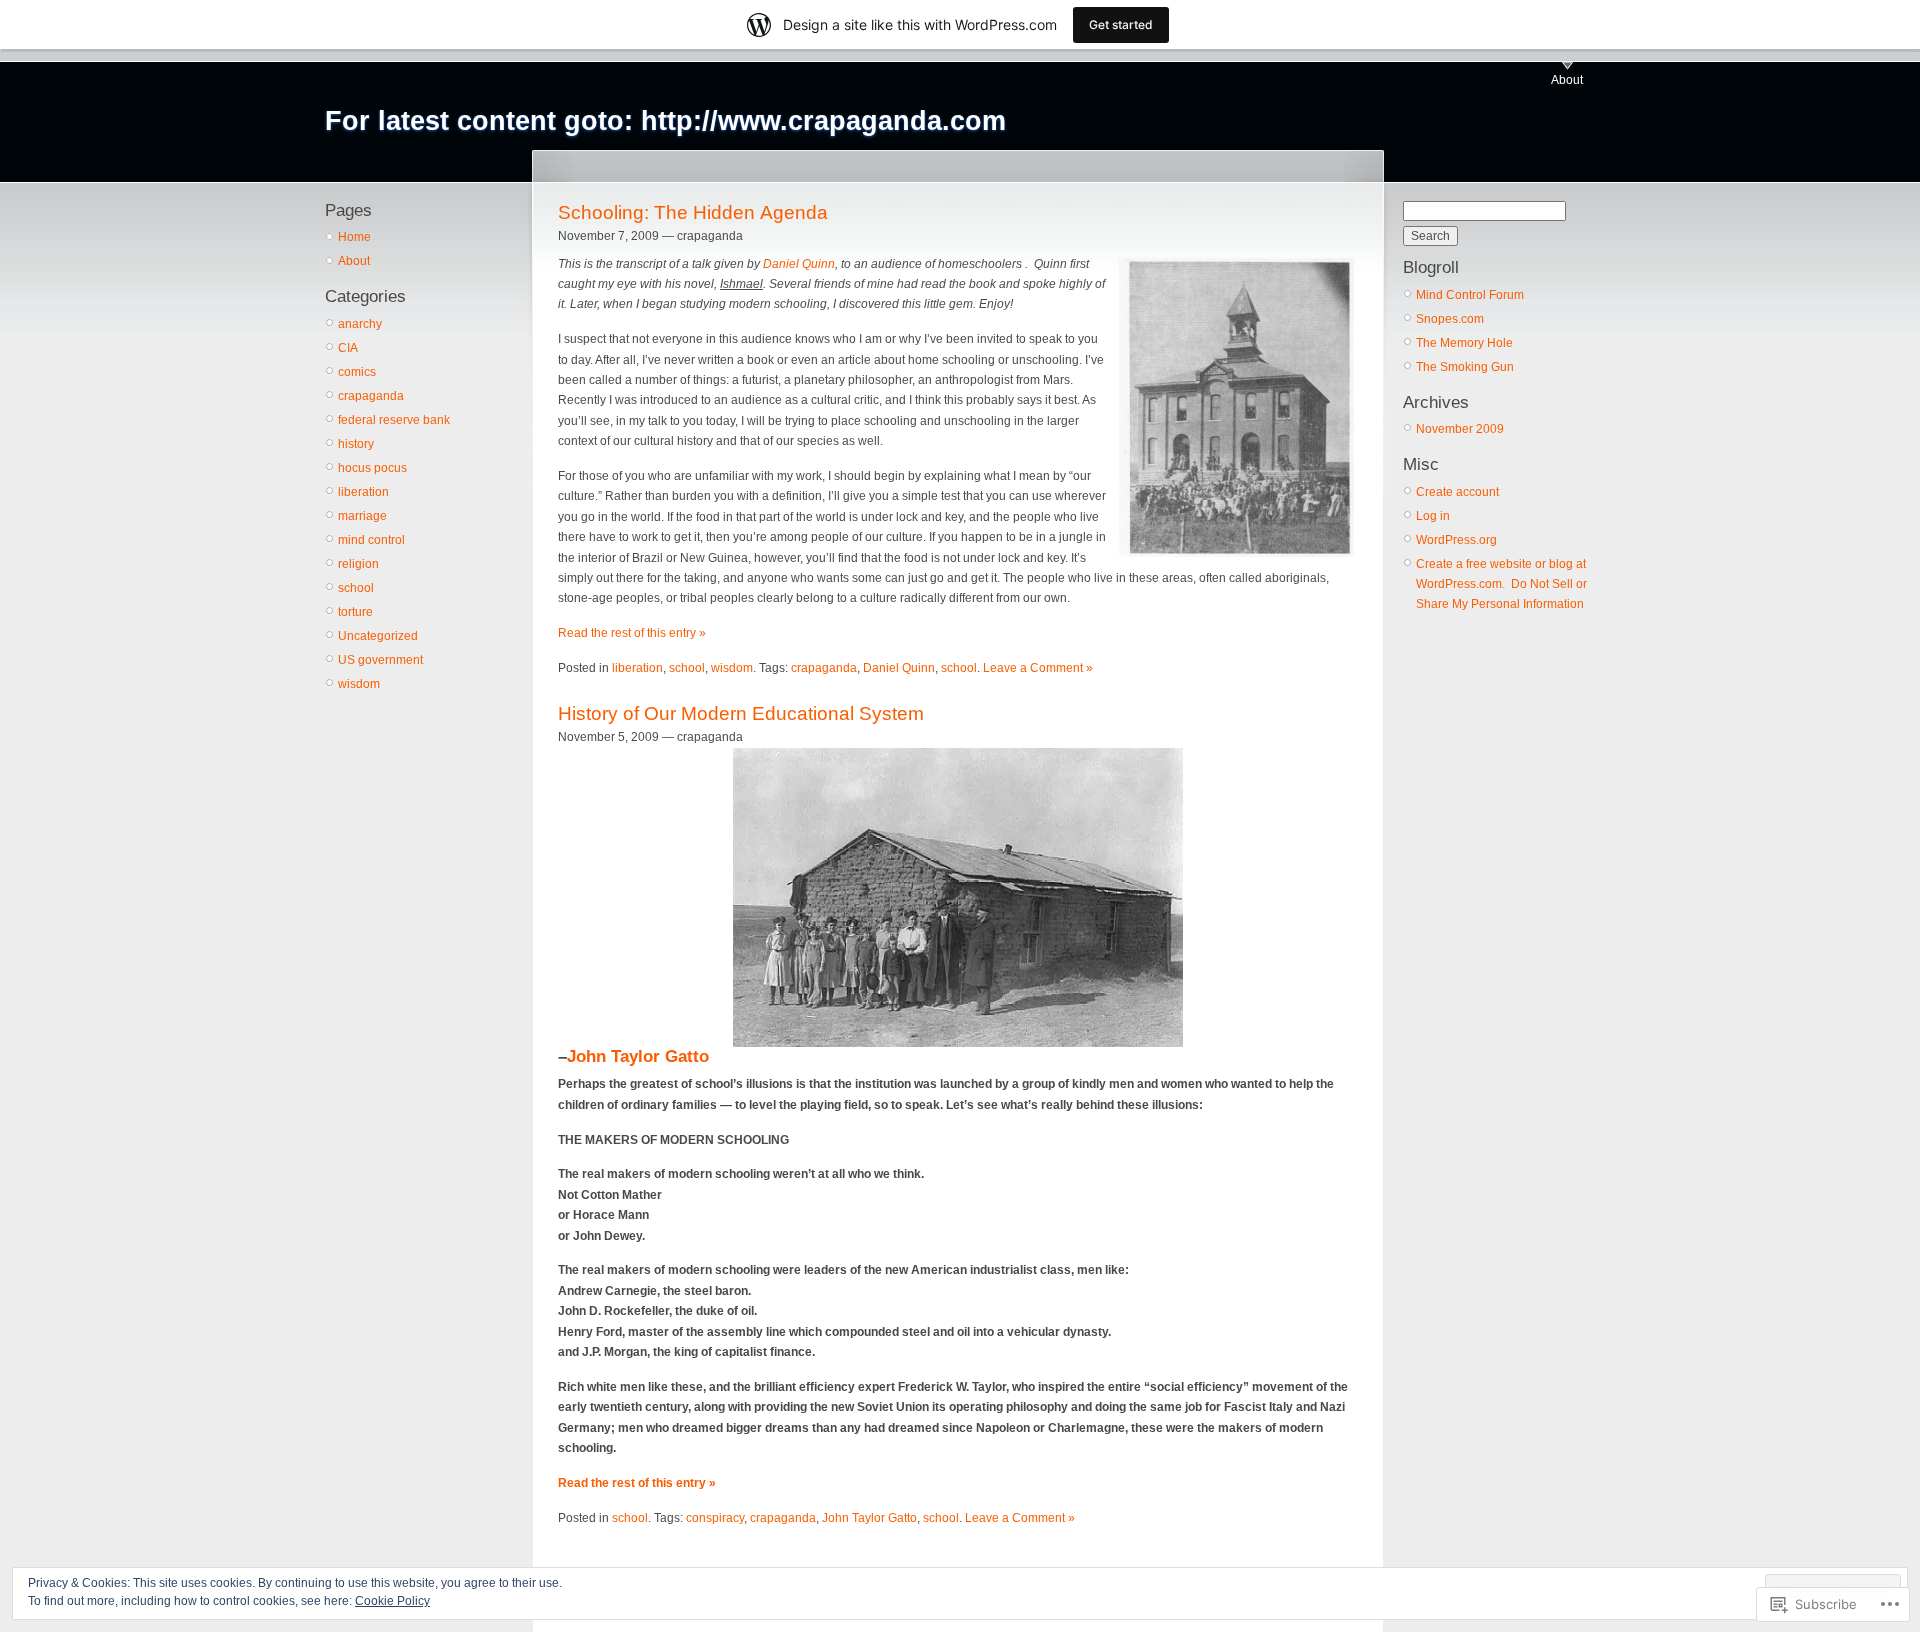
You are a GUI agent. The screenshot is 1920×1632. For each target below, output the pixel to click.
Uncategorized (378, 636)
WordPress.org (1456, 540)
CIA (348, 348)
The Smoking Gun (1465, 367)
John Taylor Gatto (638, 1056)
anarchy (360, 324)
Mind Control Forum (1470, 295)
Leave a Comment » (1038, 668)
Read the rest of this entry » (632, 633)
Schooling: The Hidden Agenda (693, 212)
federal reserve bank (394, 420)
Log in (1433, 516)
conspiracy (715, 1518)
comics (357, 372)
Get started (1121, 24)
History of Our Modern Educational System (741, 713)
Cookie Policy (392, 1601)
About (1567, 80)
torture (355, 612)
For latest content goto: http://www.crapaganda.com (665, 121)
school (356, 588)
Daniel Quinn (799, 264)
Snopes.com (1450, 319)
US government (380, 660)
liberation (363, 492)
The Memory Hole (1464, 343)
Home (354, 237)
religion (358, 564)
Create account (1457, 492)
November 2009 (1460, 429)
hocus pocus (372, 468)
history (356, 444)
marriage (362, 516)
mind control (371, 540)
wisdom (359, 684)
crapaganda (371, 396)
